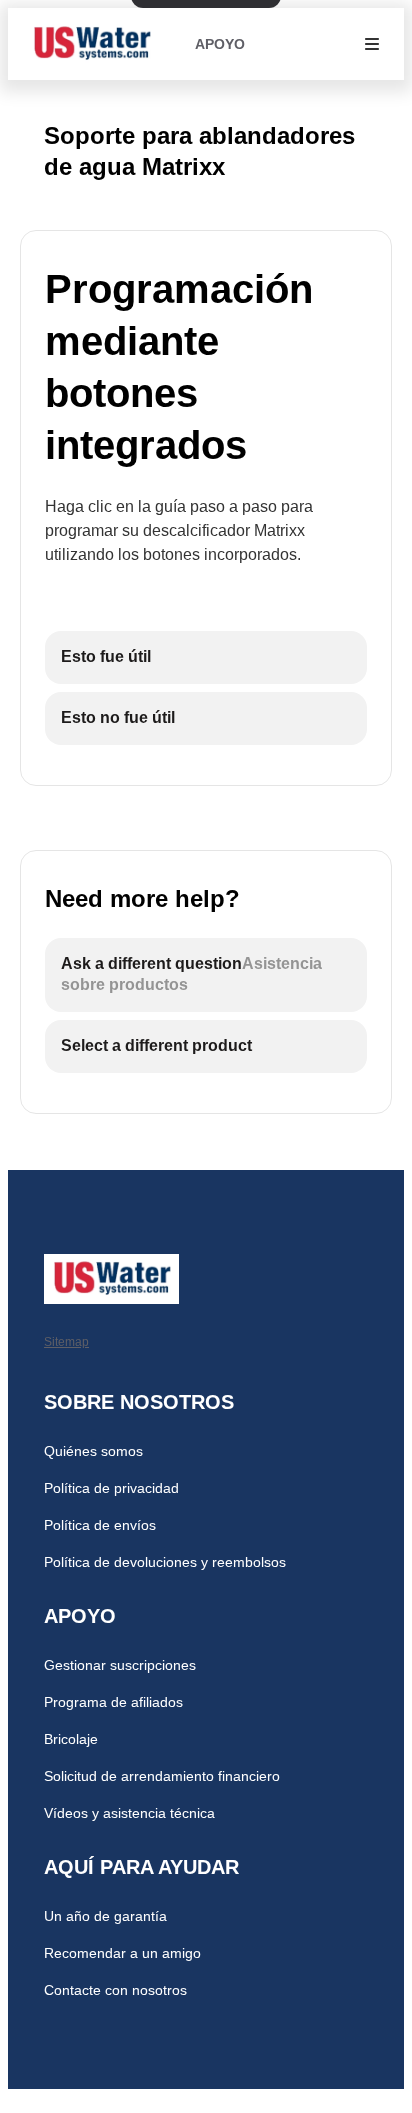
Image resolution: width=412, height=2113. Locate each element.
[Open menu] (372, 44)
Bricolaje (71, 1739)
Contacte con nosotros (115, 1990)
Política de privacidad (111, 1488)
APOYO (220, 44)
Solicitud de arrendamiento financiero (162, 1776)
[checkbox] (206, 657)
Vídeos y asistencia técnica (129, 1813)
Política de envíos (100, 1525)
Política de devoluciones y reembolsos (165, 1562)
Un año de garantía (105, 1916)
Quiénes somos (93, 1451)
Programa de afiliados (113, 1702)
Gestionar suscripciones (120, 1665)
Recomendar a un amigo (122, 1953)
